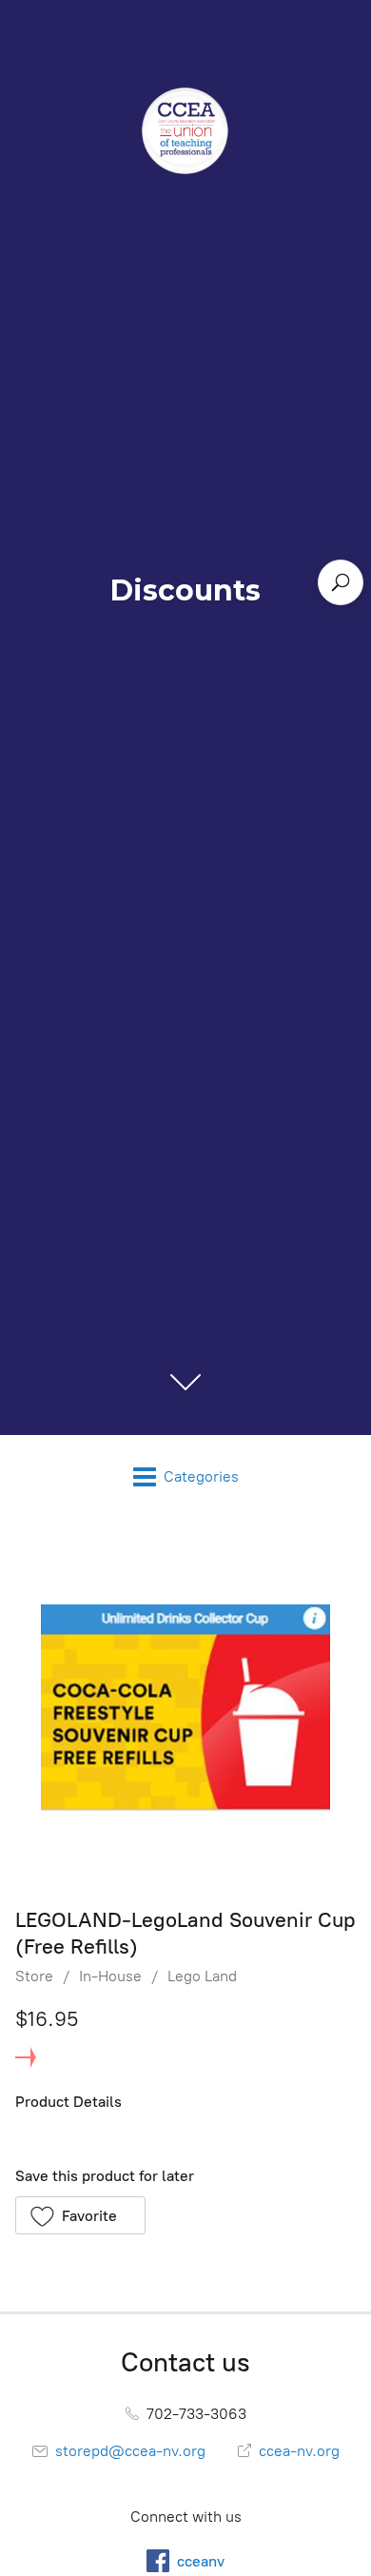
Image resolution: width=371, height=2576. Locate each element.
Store (34, 1976)
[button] (80, 2215)
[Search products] (341, 582)
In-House (110, 1976)
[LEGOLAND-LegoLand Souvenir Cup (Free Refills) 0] (185, 1708)
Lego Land (202, 1976)
